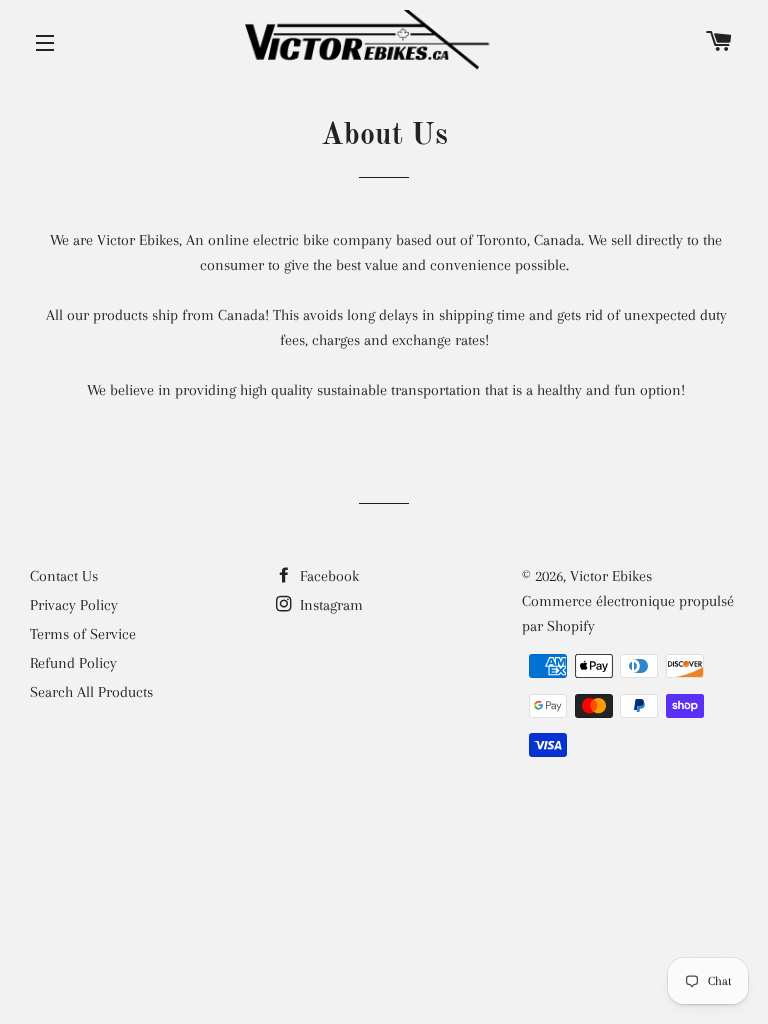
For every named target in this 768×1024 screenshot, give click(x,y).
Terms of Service (83, 634)
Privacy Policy (74, 605)
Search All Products (91, 692)
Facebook (327, 576)
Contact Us (64, 576)
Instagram (329, 605)
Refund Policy (73, 663)
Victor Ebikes (611, 576)
